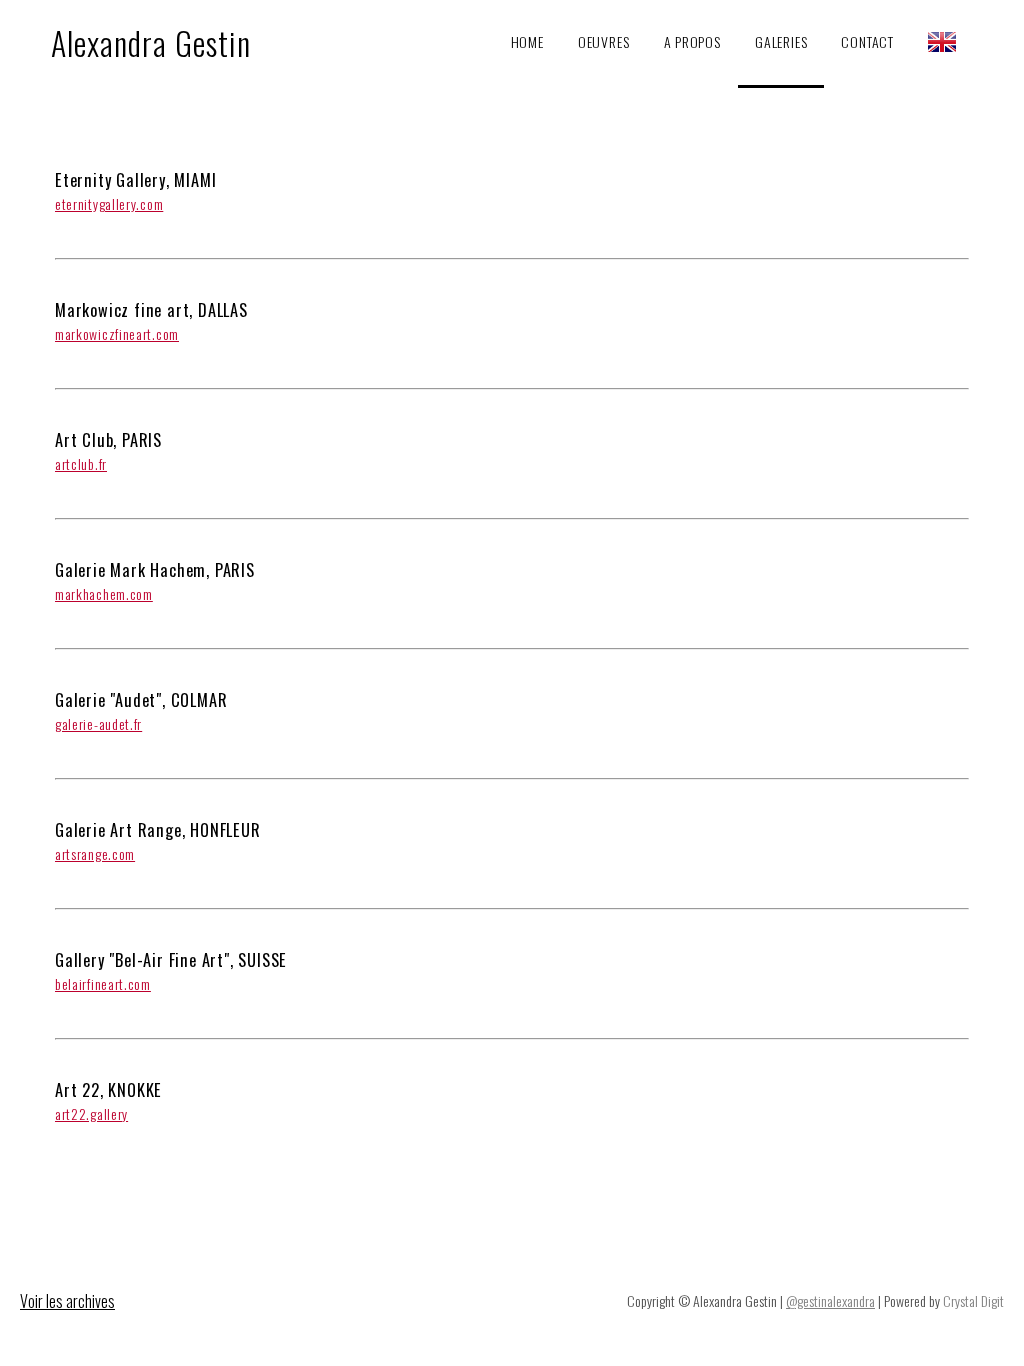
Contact (867, 41)
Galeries (781, 41)
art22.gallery (91, 1113)
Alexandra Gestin (151, 42)
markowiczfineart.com (117, 333)
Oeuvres (604, 41)
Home (527, 41)
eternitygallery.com (109, 203)
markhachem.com (104, 593)
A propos (692, 41)
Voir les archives (67, 1301)
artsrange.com (95, 853)
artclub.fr (81, 463)
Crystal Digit (973, 1300)
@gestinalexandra (830, 1300)
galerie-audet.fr (98, 723)
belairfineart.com (103, 983)
